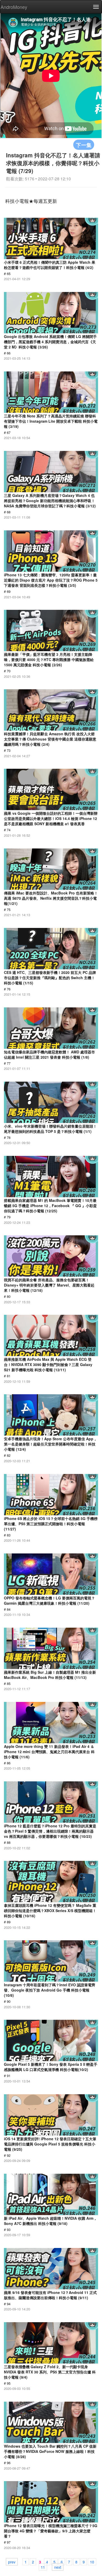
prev (12, 2562)
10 (92, 2562)
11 (43, 2567)
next (58, 2567)
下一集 (84, 145)
